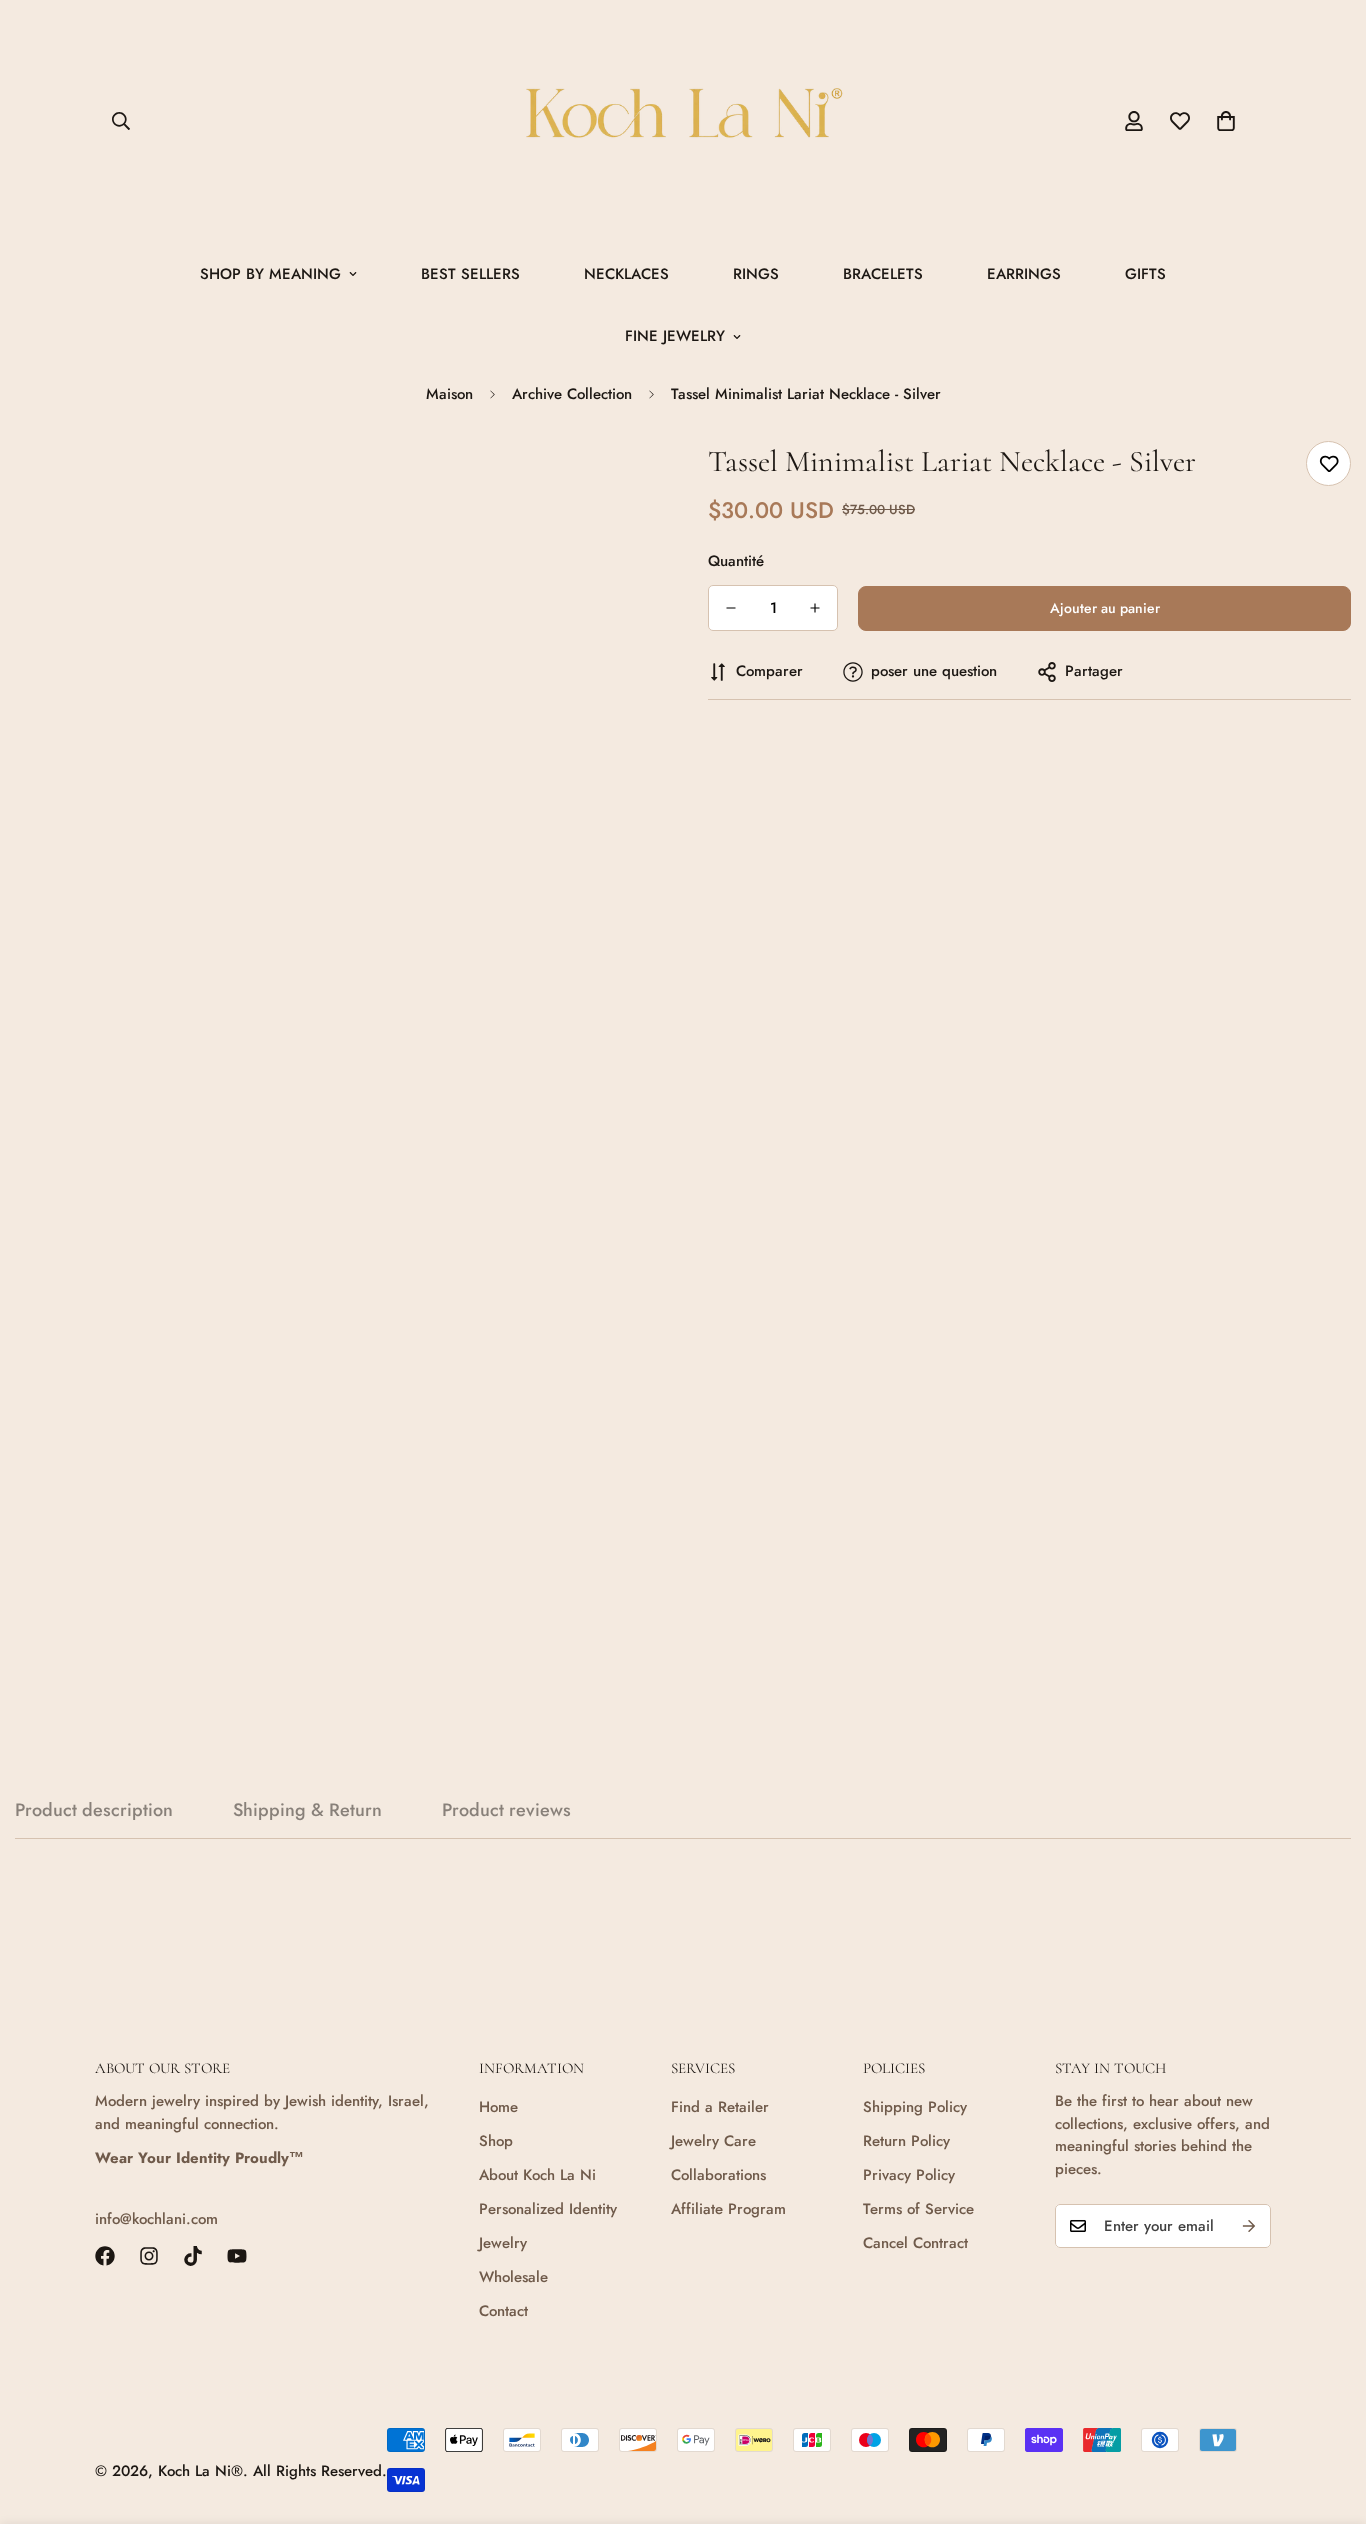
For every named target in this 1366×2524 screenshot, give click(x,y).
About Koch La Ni (537, 2175)
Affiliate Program (728, 2209)
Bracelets (883, 274)
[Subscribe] (1249, 2226)
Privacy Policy (909, 2175)
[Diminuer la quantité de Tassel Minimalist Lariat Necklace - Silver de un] (731, 608)
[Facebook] (105, 2256)
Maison (449, 394)
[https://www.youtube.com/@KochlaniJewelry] (237, 2256)
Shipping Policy (915, 2107)
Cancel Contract (915, 2243)
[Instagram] (149, 2256)
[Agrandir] (615, 478)
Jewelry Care (713, 2141)
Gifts (1145, 274)
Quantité (736, 561)
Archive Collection (572, 394)
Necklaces (626, 274)
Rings (756, 274)
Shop (496, 2141)
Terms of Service (918, 2209)
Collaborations (718, 2175)
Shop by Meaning (270, 274)
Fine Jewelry (675, 336)
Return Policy (906, 2141)
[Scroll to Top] (1327, 2415)
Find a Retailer (720, 2107)
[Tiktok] (193, 2256)
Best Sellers (470, 274)
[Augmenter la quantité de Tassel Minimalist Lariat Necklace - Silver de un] (815, 608)
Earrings (1024, 274)
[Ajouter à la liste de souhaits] (1328, 463)
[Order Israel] (683, 121)
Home (498, 2107)
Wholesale (513, 2277)
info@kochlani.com (156, 2219)
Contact (503, 2311)
